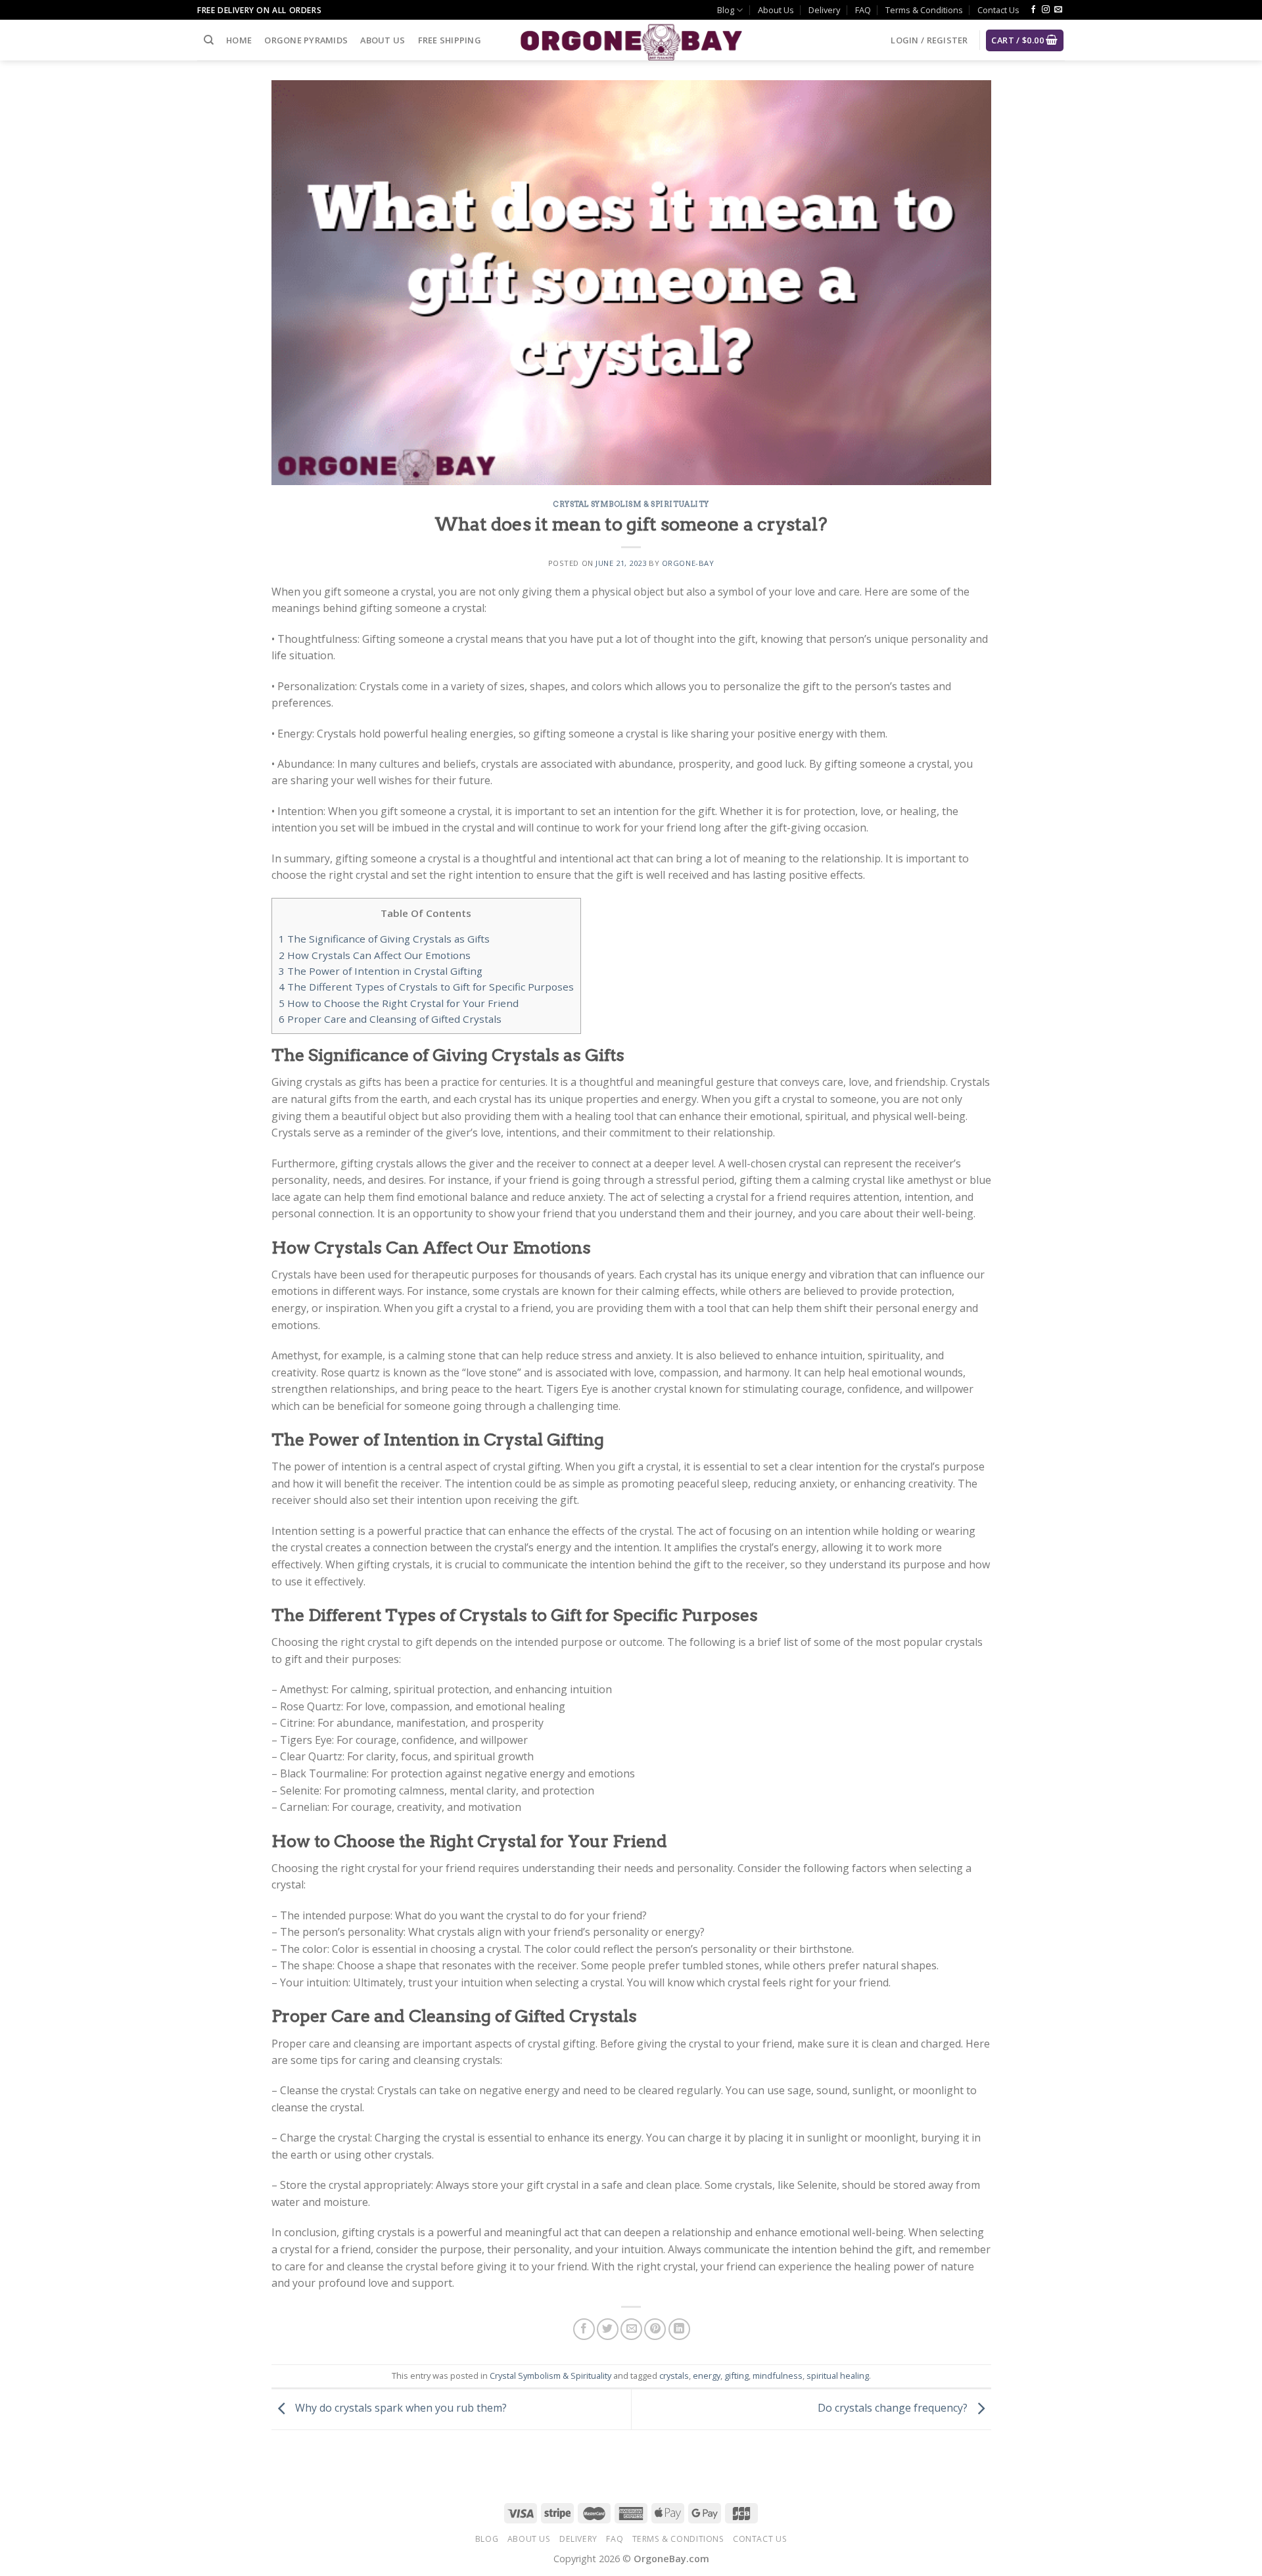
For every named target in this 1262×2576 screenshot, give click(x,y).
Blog (726, 10)
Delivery (824, 10)
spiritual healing (838, 2376)
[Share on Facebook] (584, 2329)
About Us (776, 10)
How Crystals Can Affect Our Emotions (375, 955)
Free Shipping (450, 40)
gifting (736, 2376)
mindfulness (778, 2376)
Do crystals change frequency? (894, 2408)
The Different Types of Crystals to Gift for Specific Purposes (426, 987)
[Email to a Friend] (631, 2329)
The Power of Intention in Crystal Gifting (381, 971)
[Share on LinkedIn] (679, 2329)
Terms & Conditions (924, 10)
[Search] (209, 40)
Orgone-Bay (688, 563)
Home (239, 40)
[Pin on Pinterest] (655, 2329)
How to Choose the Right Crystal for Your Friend (399, 1003)
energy (707, 2376)
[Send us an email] (1058, 10)
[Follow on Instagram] (1046, 10)
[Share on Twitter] (608, 2329)
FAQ (863, 10)
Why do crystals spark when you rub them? (400, 2408)
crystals (674, 2376)
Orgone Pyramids (306, 40)
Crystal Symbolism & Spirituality (631, 504)
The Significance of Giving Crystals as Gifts (384, 939)
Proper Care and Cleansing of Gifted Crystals (390, 1019)
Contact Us (998, 10)
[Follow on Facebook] (1033, 10)
